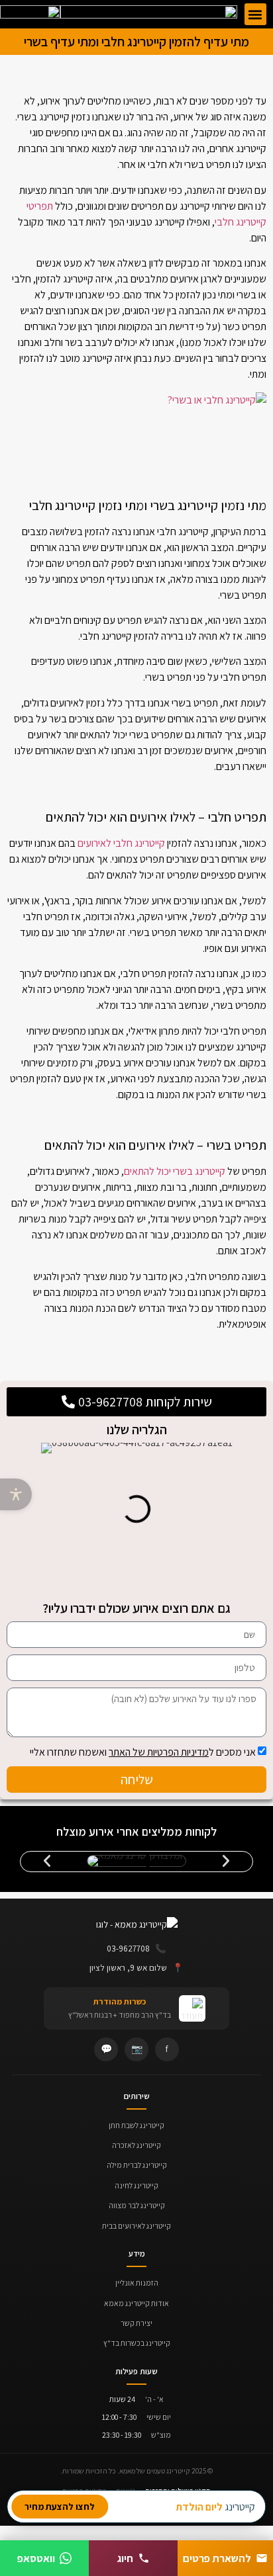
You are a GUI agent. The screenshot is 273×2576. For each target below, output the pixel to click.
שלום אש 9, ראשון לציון (137, 1967)
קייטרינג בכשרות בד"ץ (137, 2343)
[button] (255, 14)
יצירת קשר (136, 2323)
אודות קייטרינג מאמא (136, 2303)
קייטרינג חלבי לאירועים (121, 843)
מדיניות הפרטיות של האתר (159, 1752)
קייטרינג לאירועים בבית (136, 2226)
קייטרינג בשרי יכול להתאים (175, 1171)
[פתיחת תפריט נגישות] (16, 1494)
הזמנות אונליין (137, 2283)
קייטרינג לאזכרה (136, 2145)
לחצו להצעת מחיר (60, 2507)
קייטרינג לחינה (136, 2185)
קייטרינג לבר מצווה (137, 2205)
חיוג (125, 2558)
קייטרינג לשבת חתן (136, 2125)
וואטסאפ (36, 2558)
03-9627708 (137, 1948)
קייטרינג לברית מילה (137, 2165)
